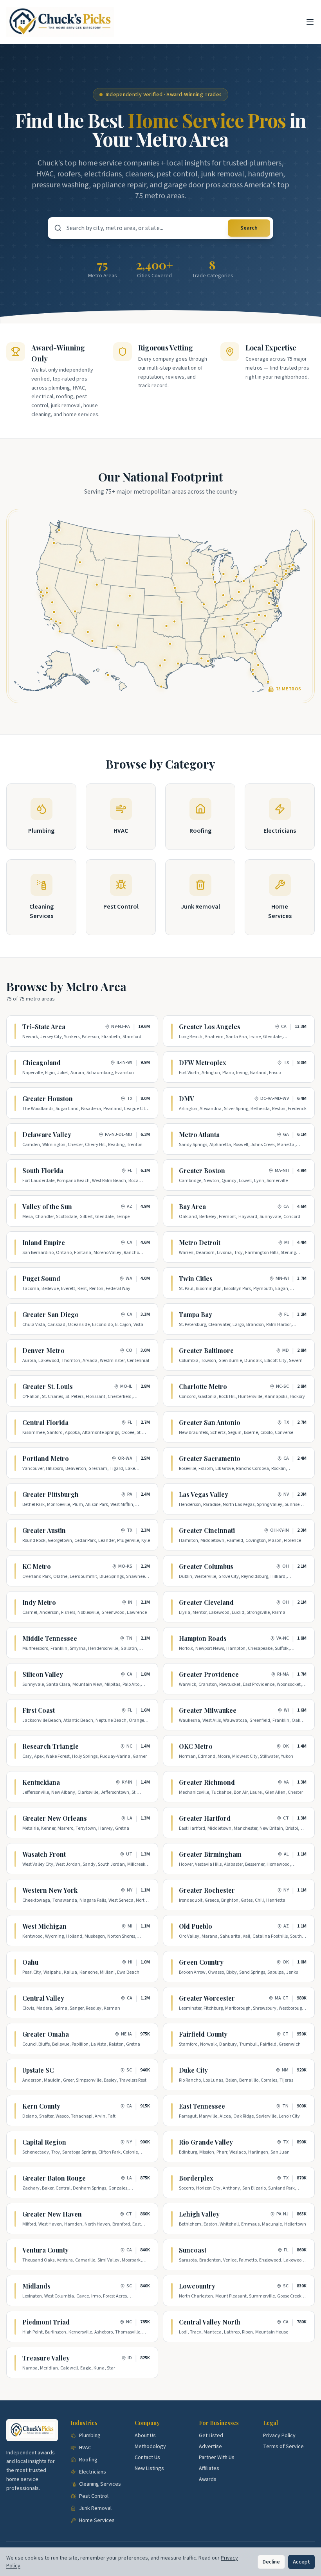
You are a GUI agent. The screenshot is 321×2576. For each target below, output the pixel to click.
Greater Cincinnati (207, 1530)
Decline (271, 2562)
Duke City (193, 2070)
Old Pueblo (196, 1926)
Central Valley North (210, 2322)
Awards (208, 2479)
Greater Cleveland (206, 1602)
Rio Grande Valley (206, 2142)
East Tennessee (202, 2106)
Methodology (150, 2447)
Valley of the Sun (47, 1206)
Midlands (36, 2286)
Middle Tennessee (50, 1638)
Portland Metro (46, 1458)
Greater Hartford (205, 1818)
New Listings (149, 2468)
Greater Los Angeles (210, 1027)
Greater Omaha (46, 2034)
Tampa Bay (196, 1314)
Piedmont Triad (46, 2322)
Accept (301, 2562)
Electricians (93, 2472)
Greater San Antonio (210, 1422)
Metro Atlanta (199, 1134)
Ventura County (45, 2250)
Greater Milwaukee (208, 1710)
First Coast (39, 1710)
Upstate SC (38, 2070)
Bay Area (192, 1206)
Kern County (41, 2106)
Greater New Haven (52, 2214)
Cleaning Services (100, 2484)
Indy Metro (39, 1602)
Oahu (30, 1962)
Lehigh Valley (199, 2214)
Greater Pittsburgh (50, 1494)
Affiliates (209, 2468)
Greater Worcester (207, 1998)
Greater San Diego (50, 1314)
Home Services (97, 2520)
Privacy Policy (279, 2436)
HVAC (85, 2448)
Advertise (210, 2447)
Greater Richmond (207, 1782)
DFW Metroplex (203, 1063)
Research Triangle (50, 1746)
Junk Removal (95, 2508)
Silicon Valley (43, 1674)
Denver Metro (43, 1350)
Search (249, 228)
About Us (145, 2436)
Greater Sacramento (210, 1458)
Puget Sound (41, 1278)
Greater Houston (48, 1098)
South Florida (43, 1170)
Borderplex (196, 2178)
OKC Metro (196, 1746)
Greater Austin (44, 1530)
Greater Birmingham (210, 1854)
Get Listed (211, 2436)
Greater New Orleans (55, 1818)
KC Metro (37, 1566)
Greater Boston (202, 1170)
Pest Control (94, 2496)
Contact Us (147, 2457)
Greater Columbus (206, 1566)
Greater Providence (209, 1674)
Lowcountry (197, 2286)
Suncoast (193, 2250)
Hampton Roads (203, 1638)
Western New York (50, 1890)
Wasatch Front (44, 1854)
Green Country (201, 1962)
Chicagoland (41, 1063)
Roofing (88, 2460)
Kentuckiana (41, 1782)
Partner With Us (217, 2457)
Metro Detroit (200, 1242)
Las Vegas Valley (204, 1494)
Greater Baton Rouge (54, 2178)
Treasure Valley (46, 2358)
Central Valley (43, 1998)
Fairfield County (203, 2034)
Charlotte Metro (203, 1386)
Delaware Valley (47, 1134)
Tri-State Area (44, 1027)
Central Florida (45, 1422)
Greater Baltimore (206, 1350)
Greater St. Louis (48, 1386)
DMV (187, 1098)
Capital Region (44, 2142)
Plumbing (90, 2436)
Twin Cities (196, 1278)
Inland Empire (44, 1242)
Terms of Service (283, 2447)
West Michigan (44, 1926)
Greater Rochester (207, 1890)
